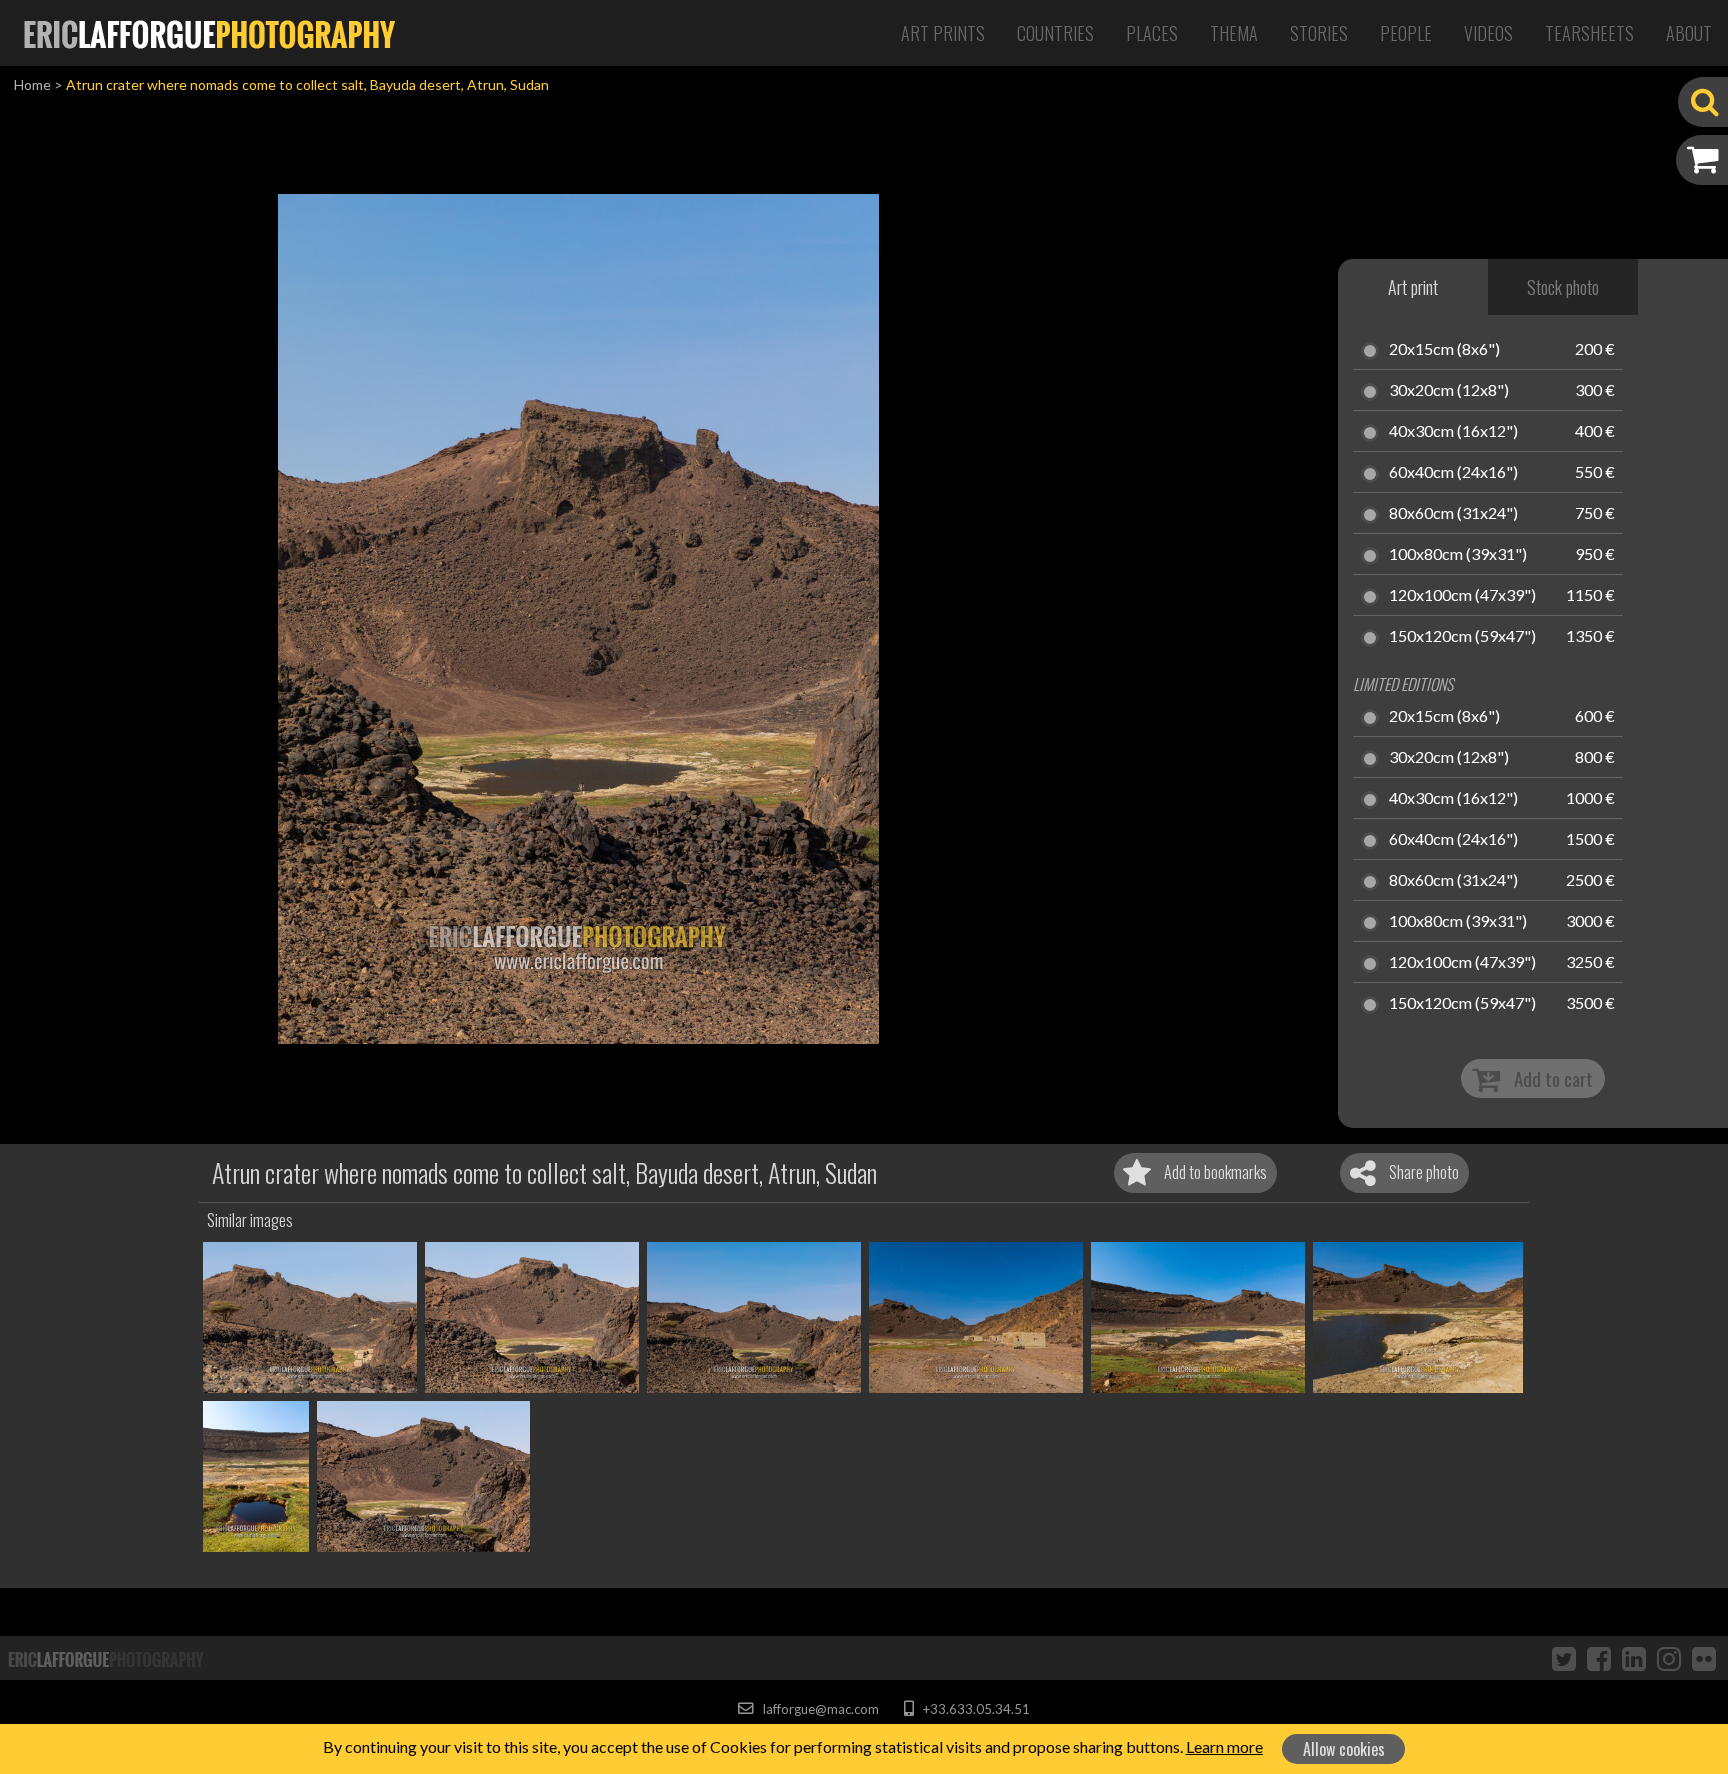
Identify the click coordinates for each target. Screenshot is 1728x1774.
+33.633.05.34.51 (974, 1709)
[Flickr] (1704, 1658)
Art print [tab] (1413, 287)
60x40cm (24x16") (1453, 473)
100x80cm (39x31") (1458, 555)
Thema (1234, 33)
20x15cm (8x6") (1444, 350)
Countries (1055, 33)
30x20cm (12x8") (1449, 391)
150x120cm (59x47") (1462, 637)
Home (32, 84)
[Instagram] (1669, 1658)
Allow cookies (1344, 1749)
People (1406, 33)
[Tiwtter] (1564, 1658)
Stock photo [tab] (1563, 287)
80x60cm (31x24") (1453, 514)
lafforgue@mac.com (819, 1709)
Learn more (1224, 1746)
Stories (1319, 33)
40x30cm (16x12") (1453, 432)
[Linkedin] (1634, 1658)
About (1689, 33)
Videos (1488, 33)
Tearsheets (1589, 33)
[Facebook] (1599, 1658)
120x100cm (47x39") (1462, 596)
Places (1152, 33)
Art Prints (943, 33)
